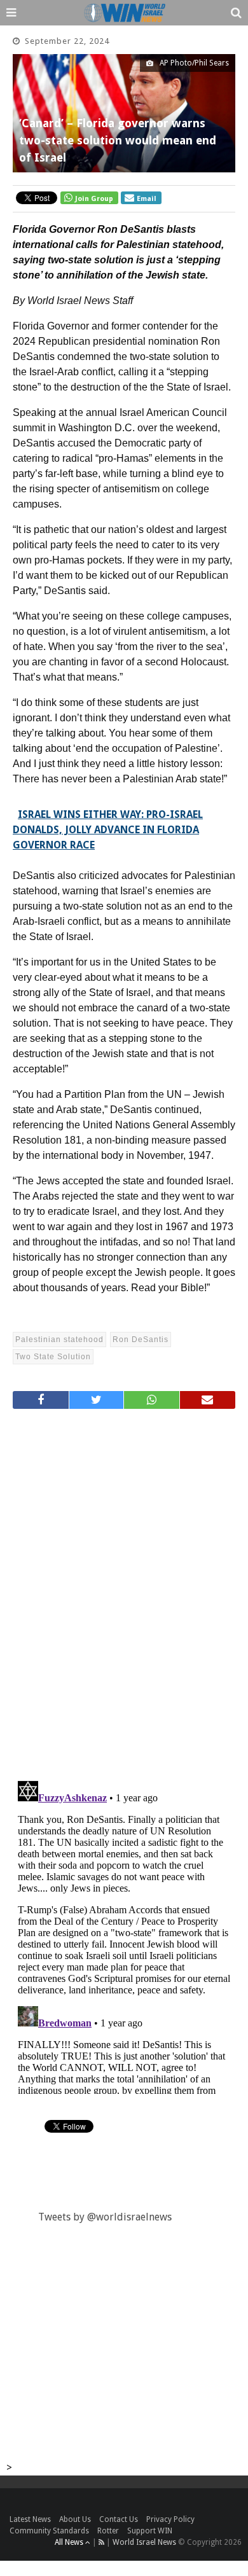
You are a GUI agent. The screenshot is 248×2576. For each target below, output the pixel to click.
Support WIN (150, 2531)
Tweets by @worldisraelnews (105, 2217)
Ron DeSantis (141, 1340)
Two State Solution (53, 1357)
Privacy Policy (170, 2519)
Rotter (108, 2531)
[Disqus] (124, 1589)
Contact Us (119, 2519)
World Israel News (144, 2542)
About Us (75, 2519)
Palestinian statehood (59, 1340)
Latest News (30, 2519)
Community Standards (49, 2531)
